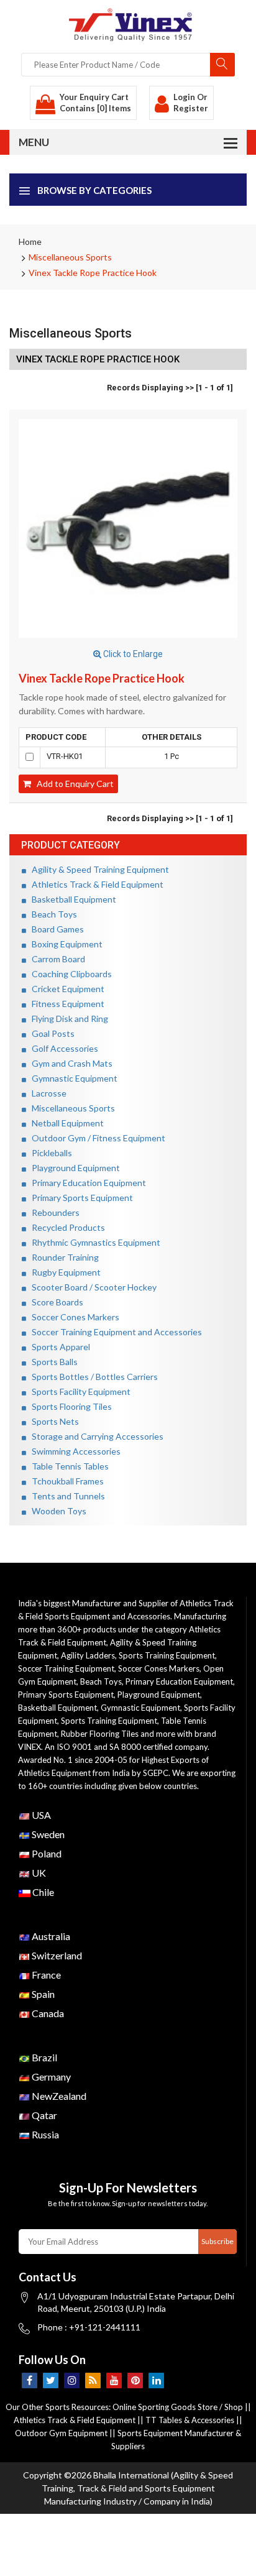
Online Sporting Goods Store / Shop (179, 2407)
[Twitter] (51, 2380)
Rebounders (53, 1212)
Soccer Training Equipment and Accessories (114, 1332)
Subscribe (217, 2241)
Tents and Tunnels (66, 1496)
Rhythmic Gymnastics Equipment (93, 1242)
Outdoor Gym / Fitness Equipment (96, 1138)
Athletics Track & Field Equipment (95, 884)
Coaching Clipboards (69, 974)
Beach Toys (52, 914)
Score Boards (55, 1302)
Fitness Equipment (65, 1004)
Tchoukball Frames (65, 1481)
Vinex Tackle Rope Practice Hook (93, 273)
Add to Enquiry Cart (72, 784)
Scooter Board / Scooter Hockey (91, 1287)
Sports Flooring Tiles (69, 1406)
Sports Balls (52, 1362)
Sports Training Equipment (167, 1655)
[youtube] (114, 2380)
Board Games (55, 929)
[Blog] (93, 2380)
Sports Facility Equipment (78, 1391)
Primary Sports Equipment (80, 1198)
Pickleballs (49, 1153)
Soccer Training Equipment (66, 1668)
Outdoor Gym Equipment (61, 2433)
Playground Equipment (73, 1168)
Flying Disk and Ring (67, 1019)
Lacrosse (46, 1093)
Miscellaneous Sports (70, 257)
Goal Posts (50, 1033)
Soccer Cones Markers (73, 1317)
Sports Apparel (58, 1347)
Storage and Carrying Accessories (95, 1436)
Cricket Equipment (65, 989)
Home (30, 241)
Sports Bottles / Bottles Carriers (92, 1377)
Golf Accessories (62, 1048)
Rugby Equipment (63, 1272)
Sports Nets (53, 1421)
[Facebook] (30, 2380)
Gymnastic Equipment (72, 1078)
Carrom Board (56, 959)
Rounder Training (62, 1257)
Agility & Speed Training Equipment (98, 869)
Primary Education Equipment (86, 1183)
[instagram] (72, 2380)
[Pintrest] (135, 2380)
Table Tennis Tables (67, 1466)
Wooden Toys (56, 1511)
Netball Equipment (65, 1123)
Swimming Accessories (73, 1451)
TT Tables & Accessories (190, 2420)
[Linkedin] (156, 2380)
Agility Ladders (88, 1655)
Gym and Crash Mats (69, 1063)
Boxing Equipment (64, 944)
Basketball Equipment (71, 899)
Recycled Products (66, 1227)
